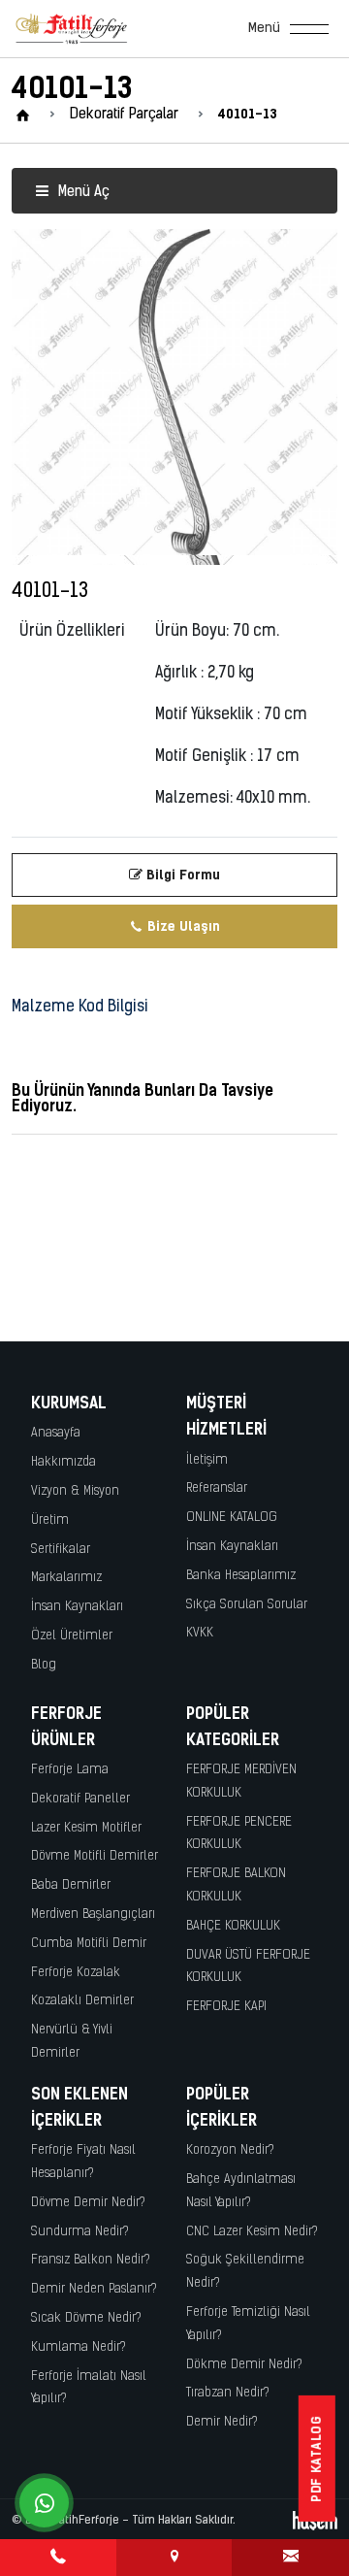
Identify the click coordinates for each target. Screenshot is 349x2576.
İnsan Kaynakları (77, 1607)
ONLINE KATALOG (232, 1518)
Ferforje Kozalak (76, 1973)
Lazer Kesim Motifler (86, 1828)
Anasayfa (56, 1433)
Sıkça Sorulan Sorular (247, 1605)
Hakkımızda (63, 1462)
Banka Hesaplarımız (241, 1576)
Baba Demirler (71, 1885)
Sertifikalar (61, 1550)
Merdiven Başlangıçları (93, 1915)
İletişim (207, 1460)
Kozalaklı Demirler (82, 2001)
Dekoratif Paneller (80, 1799)
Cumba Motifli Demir (89, 1944)
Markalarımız (66, 1578)
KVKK (200, 1633)
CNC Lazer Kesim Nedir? (252, 2232)
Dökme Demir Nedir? (244, 2365)
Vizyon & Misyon (75, 1491)
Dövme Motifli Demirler (95, 1856)
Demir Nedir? (222, 2422)
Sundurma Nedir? (80, 2232)
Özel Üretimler (72, 1636)
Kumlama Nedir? (79, 2347)
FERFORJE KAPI (226, 2007)
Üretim (50, 1520)
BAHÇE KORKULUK (233, 1926)
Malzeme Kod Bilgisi (80, 1007)
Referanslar (217, 1488)
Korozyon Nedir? (230, 2150)
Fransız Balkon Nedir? (91, 2260)
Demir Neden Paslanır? (94, 2289)
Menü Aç (82, 193)
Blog (44, 1665)
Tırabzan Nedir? (228, 2393)
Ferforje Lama (70, 1770)
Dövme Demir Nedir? (88, 2203)
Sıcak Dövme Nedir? (86, 2318)
